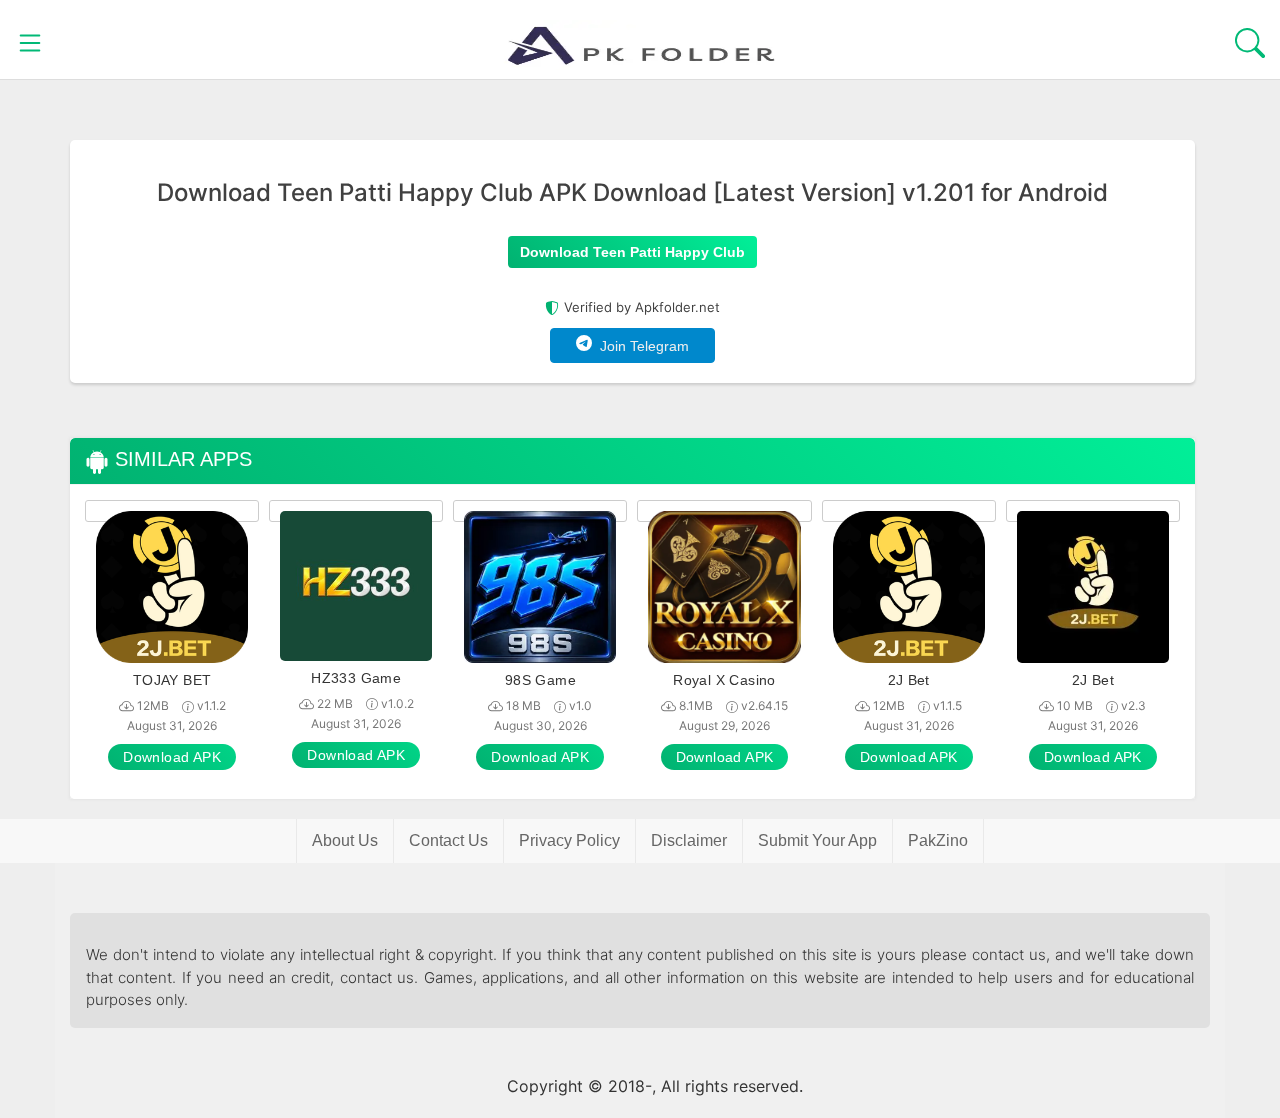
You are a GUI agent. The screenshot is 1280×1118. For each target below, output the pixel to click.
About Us (345, 840)
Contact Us (448, 840)
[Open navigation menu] (30, 40)
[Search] (1250, 40)
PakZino (938, 840)
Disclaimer (689, 840)
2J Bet (909, 680)
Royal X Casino (724, 680)
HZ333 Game (356, 678)
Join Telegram (640, 346)
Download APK (172, 757)
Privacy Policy (569, 840)
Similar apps (180, 459)
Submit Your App (817, 840)
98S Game (540, 680)
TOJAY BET (172, 680)
